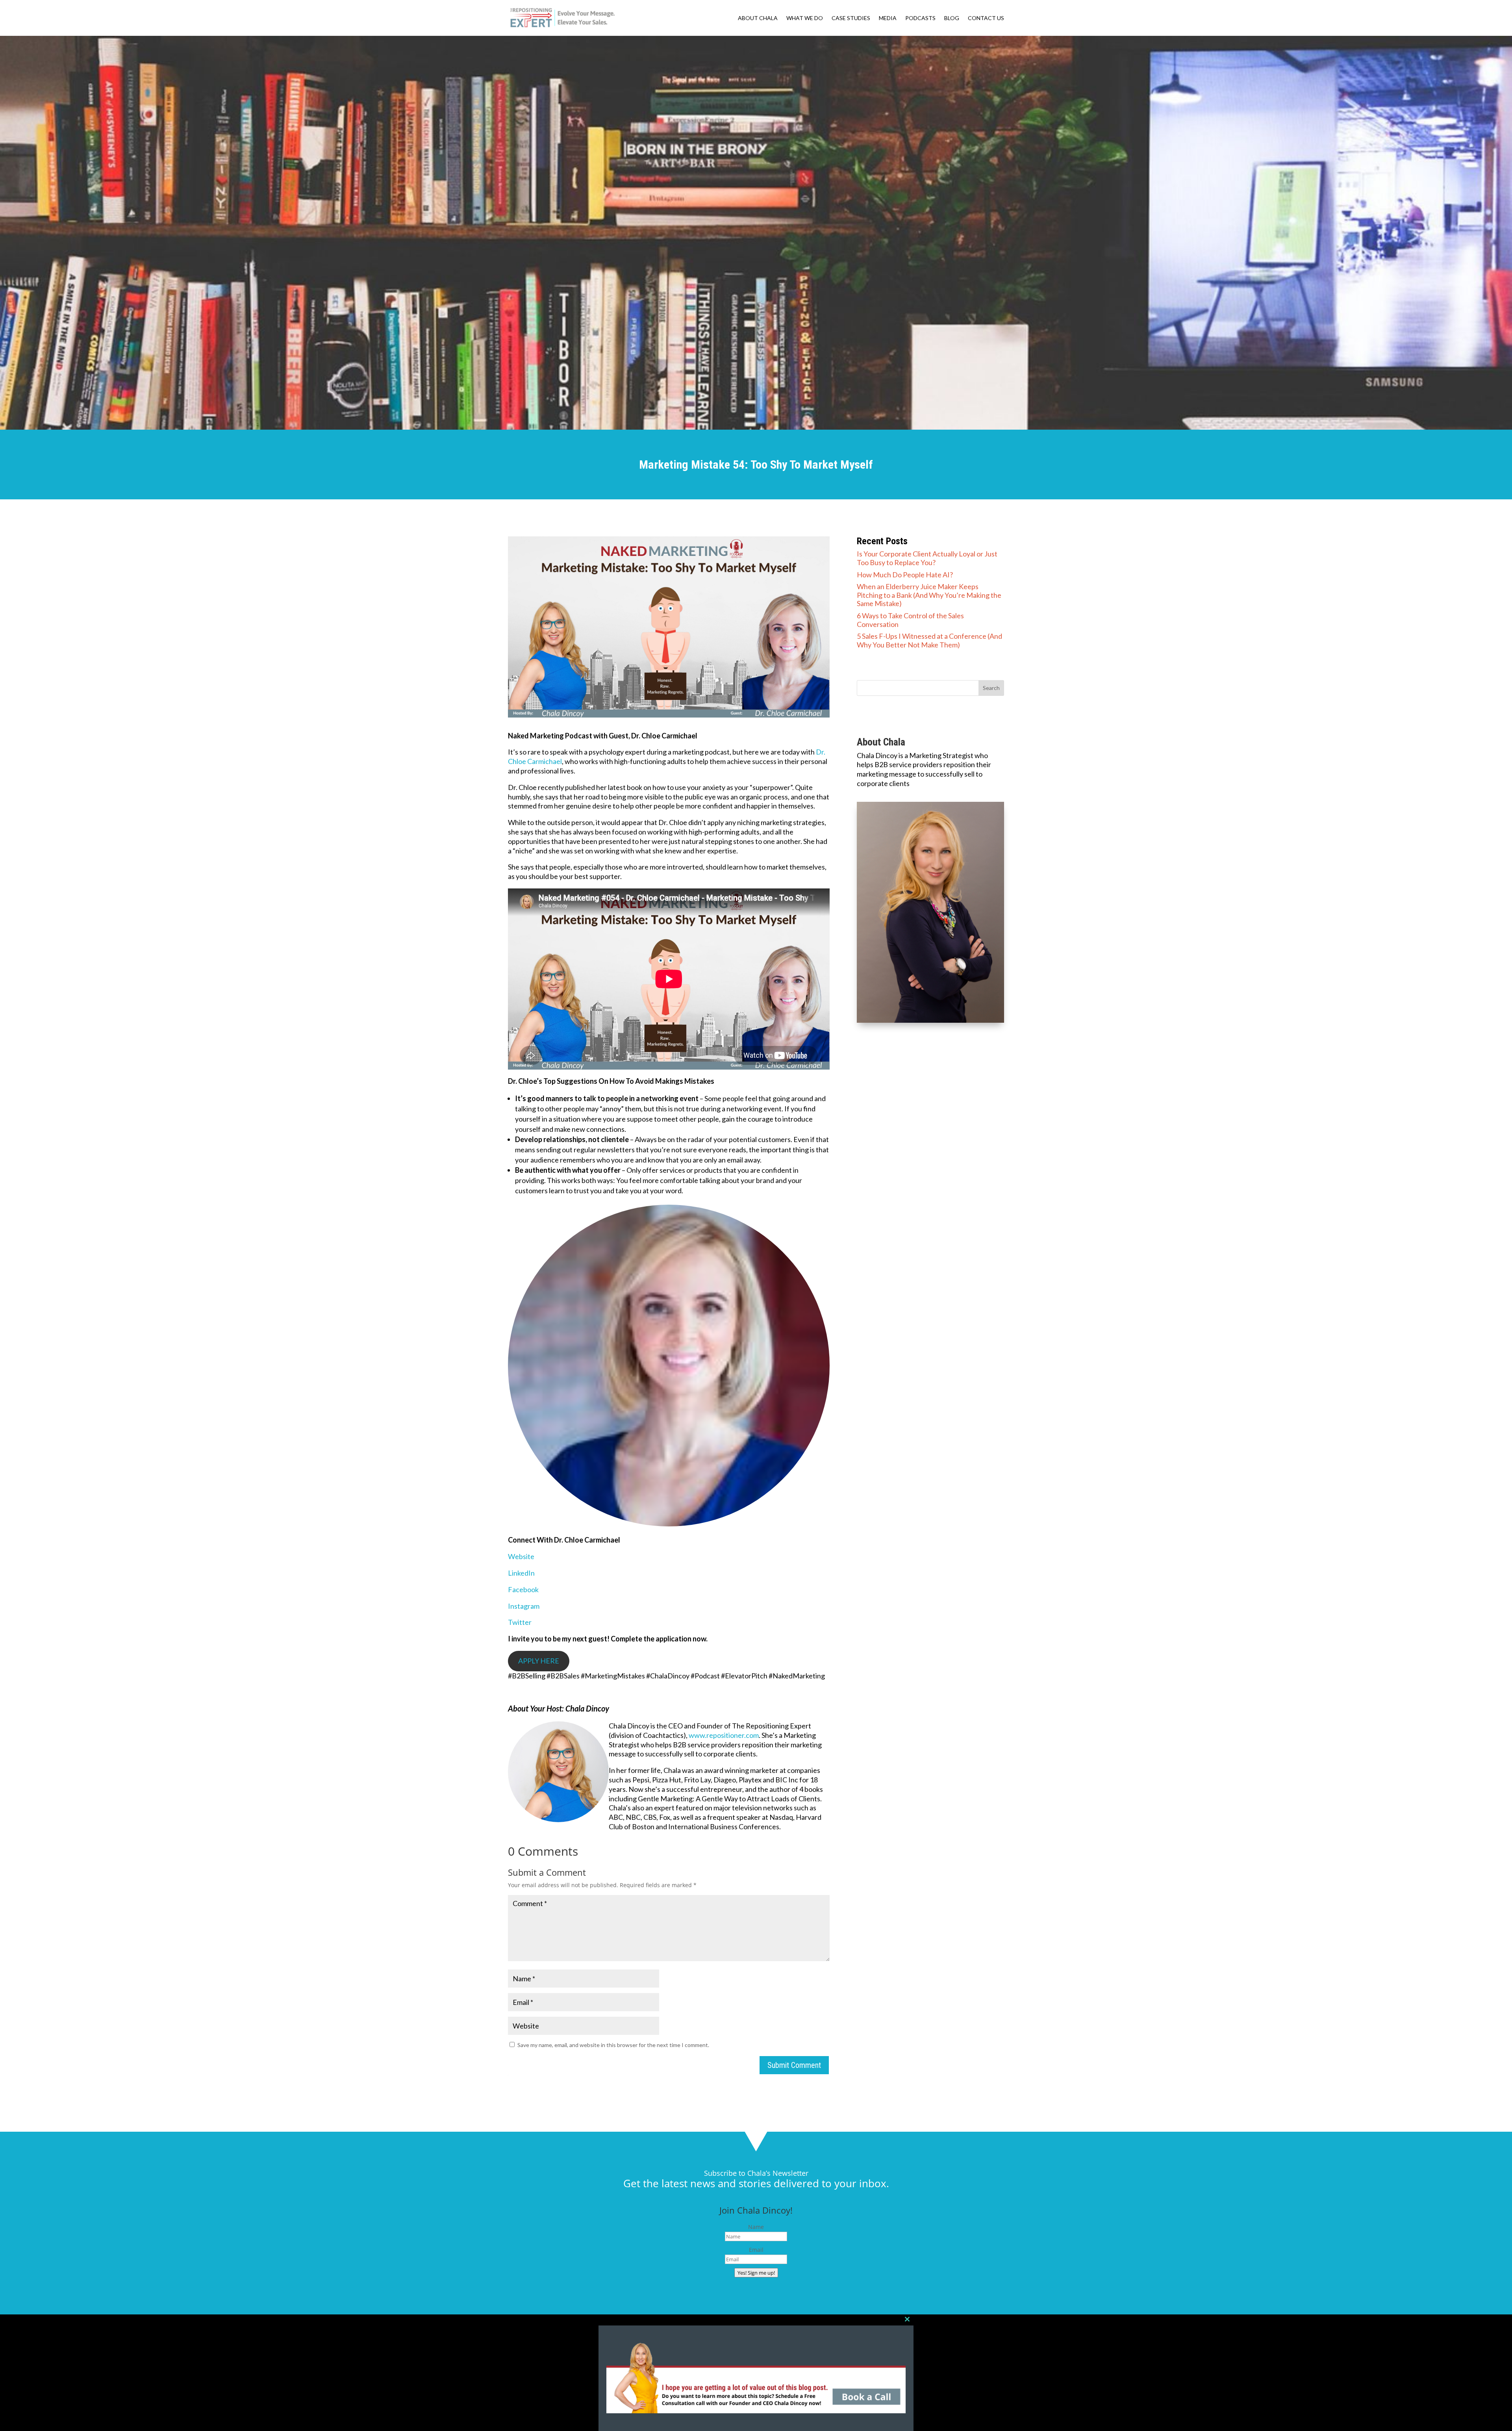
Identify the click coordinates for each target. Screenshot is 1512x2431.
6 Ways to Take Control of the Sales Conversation (910, 620)
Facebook (523, 1589)
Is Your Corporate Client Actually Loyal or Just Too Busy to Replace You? (927, 558)
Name (756, 2227)
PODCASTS (920, 18)
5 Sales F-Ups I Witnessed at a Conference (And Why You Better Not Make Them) (929, 640)
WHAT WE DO (805, 18)
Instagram (524, 1606)
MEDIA (888, 18)
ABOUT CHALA (758, 18)
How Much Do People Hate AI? (905, 575)
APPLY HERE (539, 1661)
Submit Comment (794, 2065)
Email (756, 2250)
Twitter (520, 1622)
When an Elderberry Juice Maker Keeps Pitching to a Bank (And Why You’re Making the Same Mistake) (929, 595)
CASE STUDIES (851, 18)
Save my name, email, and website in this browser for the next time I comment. (613, 2045)
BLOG (952, 18)
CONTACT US (986, 18)
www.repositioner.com (724, 1735)
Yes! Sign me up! (756, 2273)
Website (521, 1556)
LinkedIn (521, 1573)
